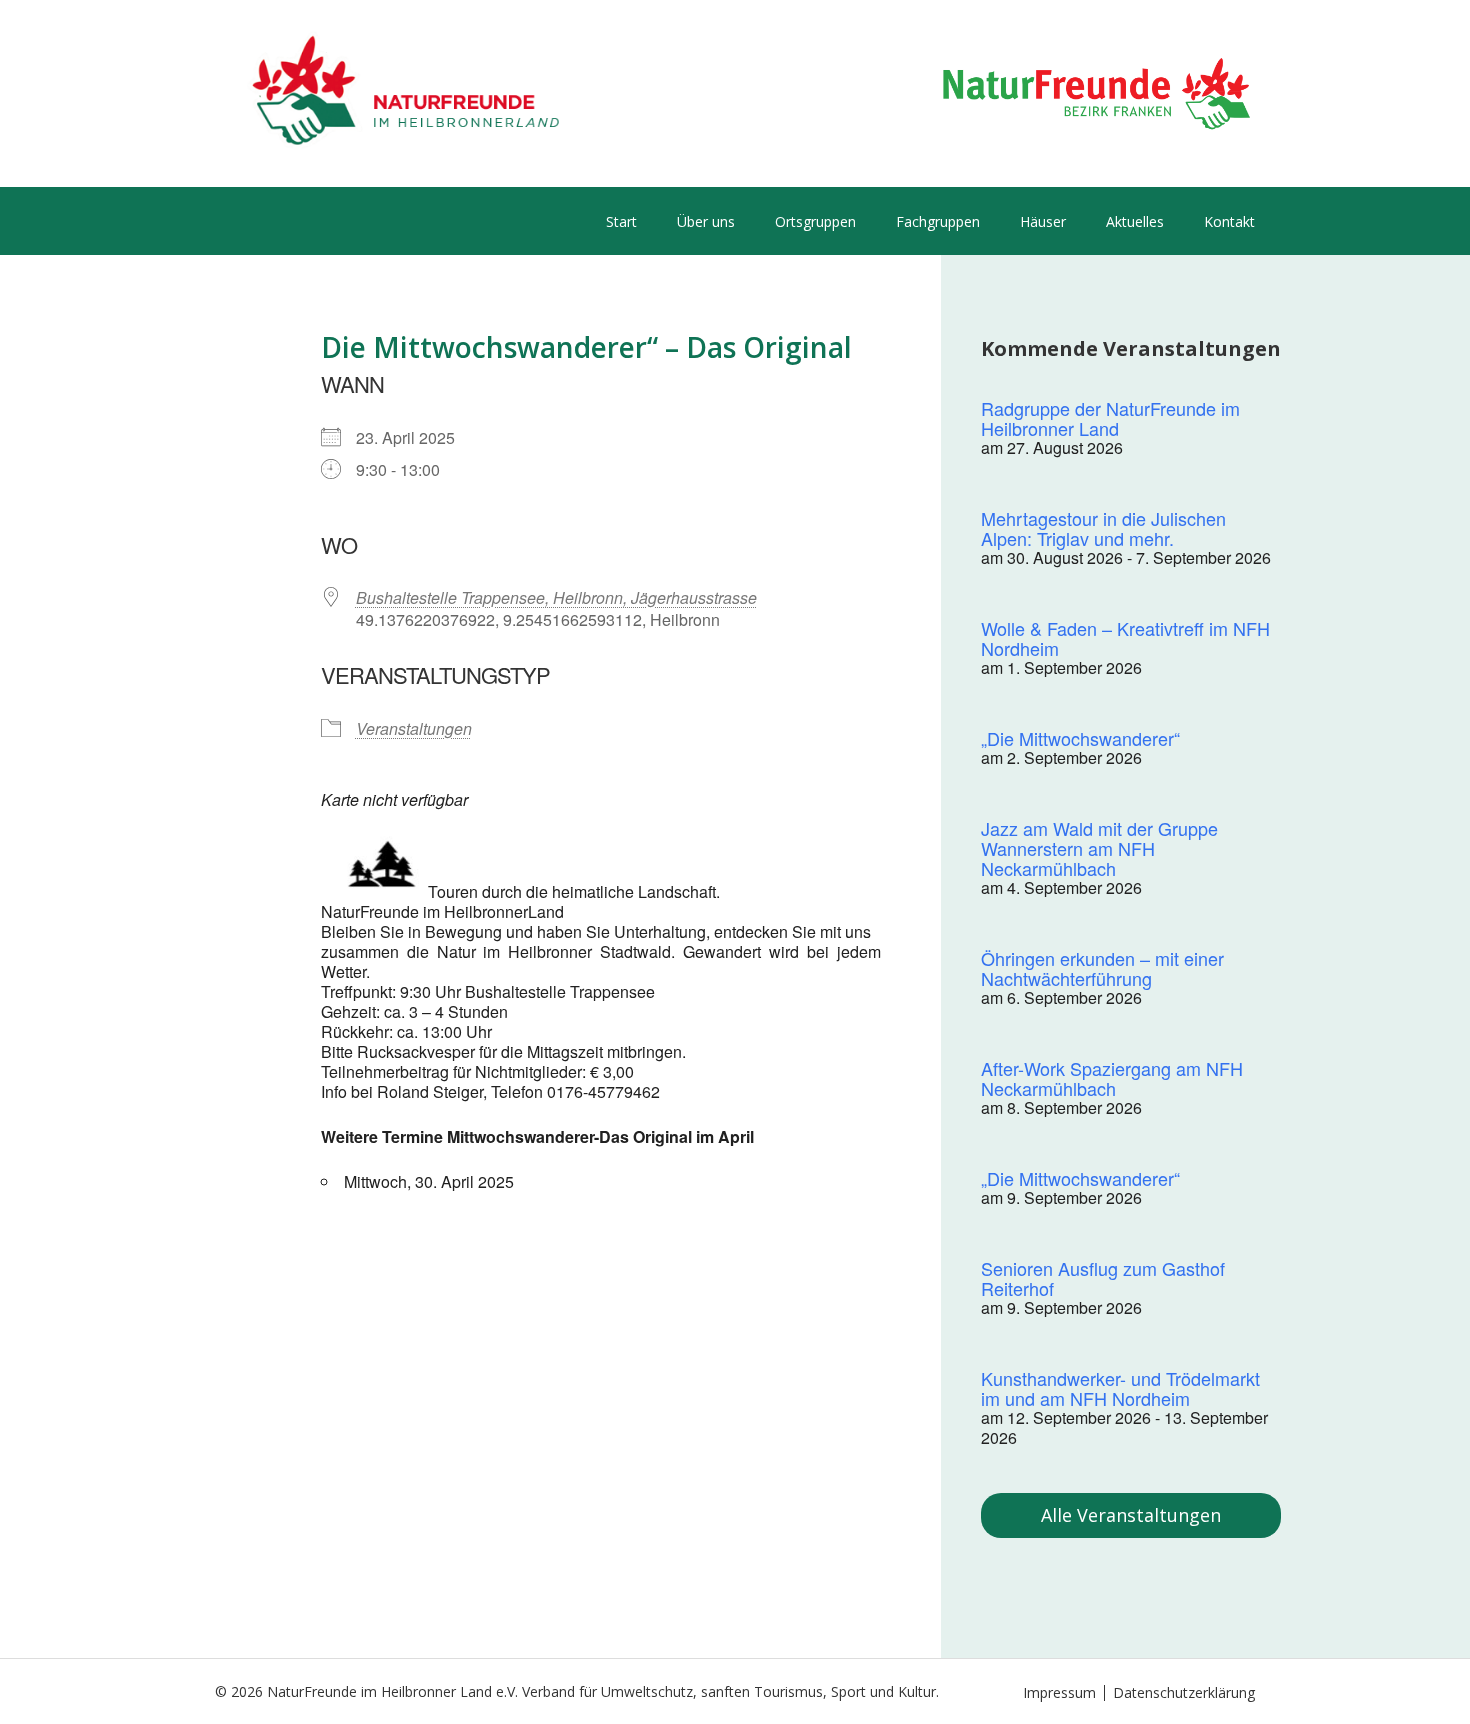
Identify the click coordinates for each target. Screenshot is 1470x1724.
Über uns (706, 221)
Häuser (1043, 221)
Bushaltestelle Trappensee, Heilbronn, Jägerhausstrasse (556, 597)
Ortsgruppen (815, 221)
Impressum (1059, 1692)
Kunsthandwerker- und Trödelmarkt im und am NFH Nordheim (1120, 1388)
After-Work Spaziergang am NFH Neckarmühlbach (1112, 1078)
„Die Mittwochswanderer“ (1080, 738)
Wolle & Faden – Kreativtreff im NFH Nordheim (1125, 638)
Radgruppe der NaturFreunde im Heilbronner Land (1110, 418)
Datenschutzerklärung (1184, 1692)
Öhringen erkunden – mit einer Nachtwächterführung (1102, 968)
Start (621, 221)
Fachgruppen (938, 221)
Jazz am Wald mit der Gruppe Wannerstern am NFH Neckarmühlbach (1099, 848)
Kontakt (1229, 221)
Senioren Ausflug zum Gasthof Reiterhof (1103, 1278)
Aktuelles (1135, 221)
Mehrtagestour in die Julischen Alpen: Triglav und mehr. (1103, 528)
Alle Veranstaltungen (1131, 1515)
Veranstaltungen (414, 728)
